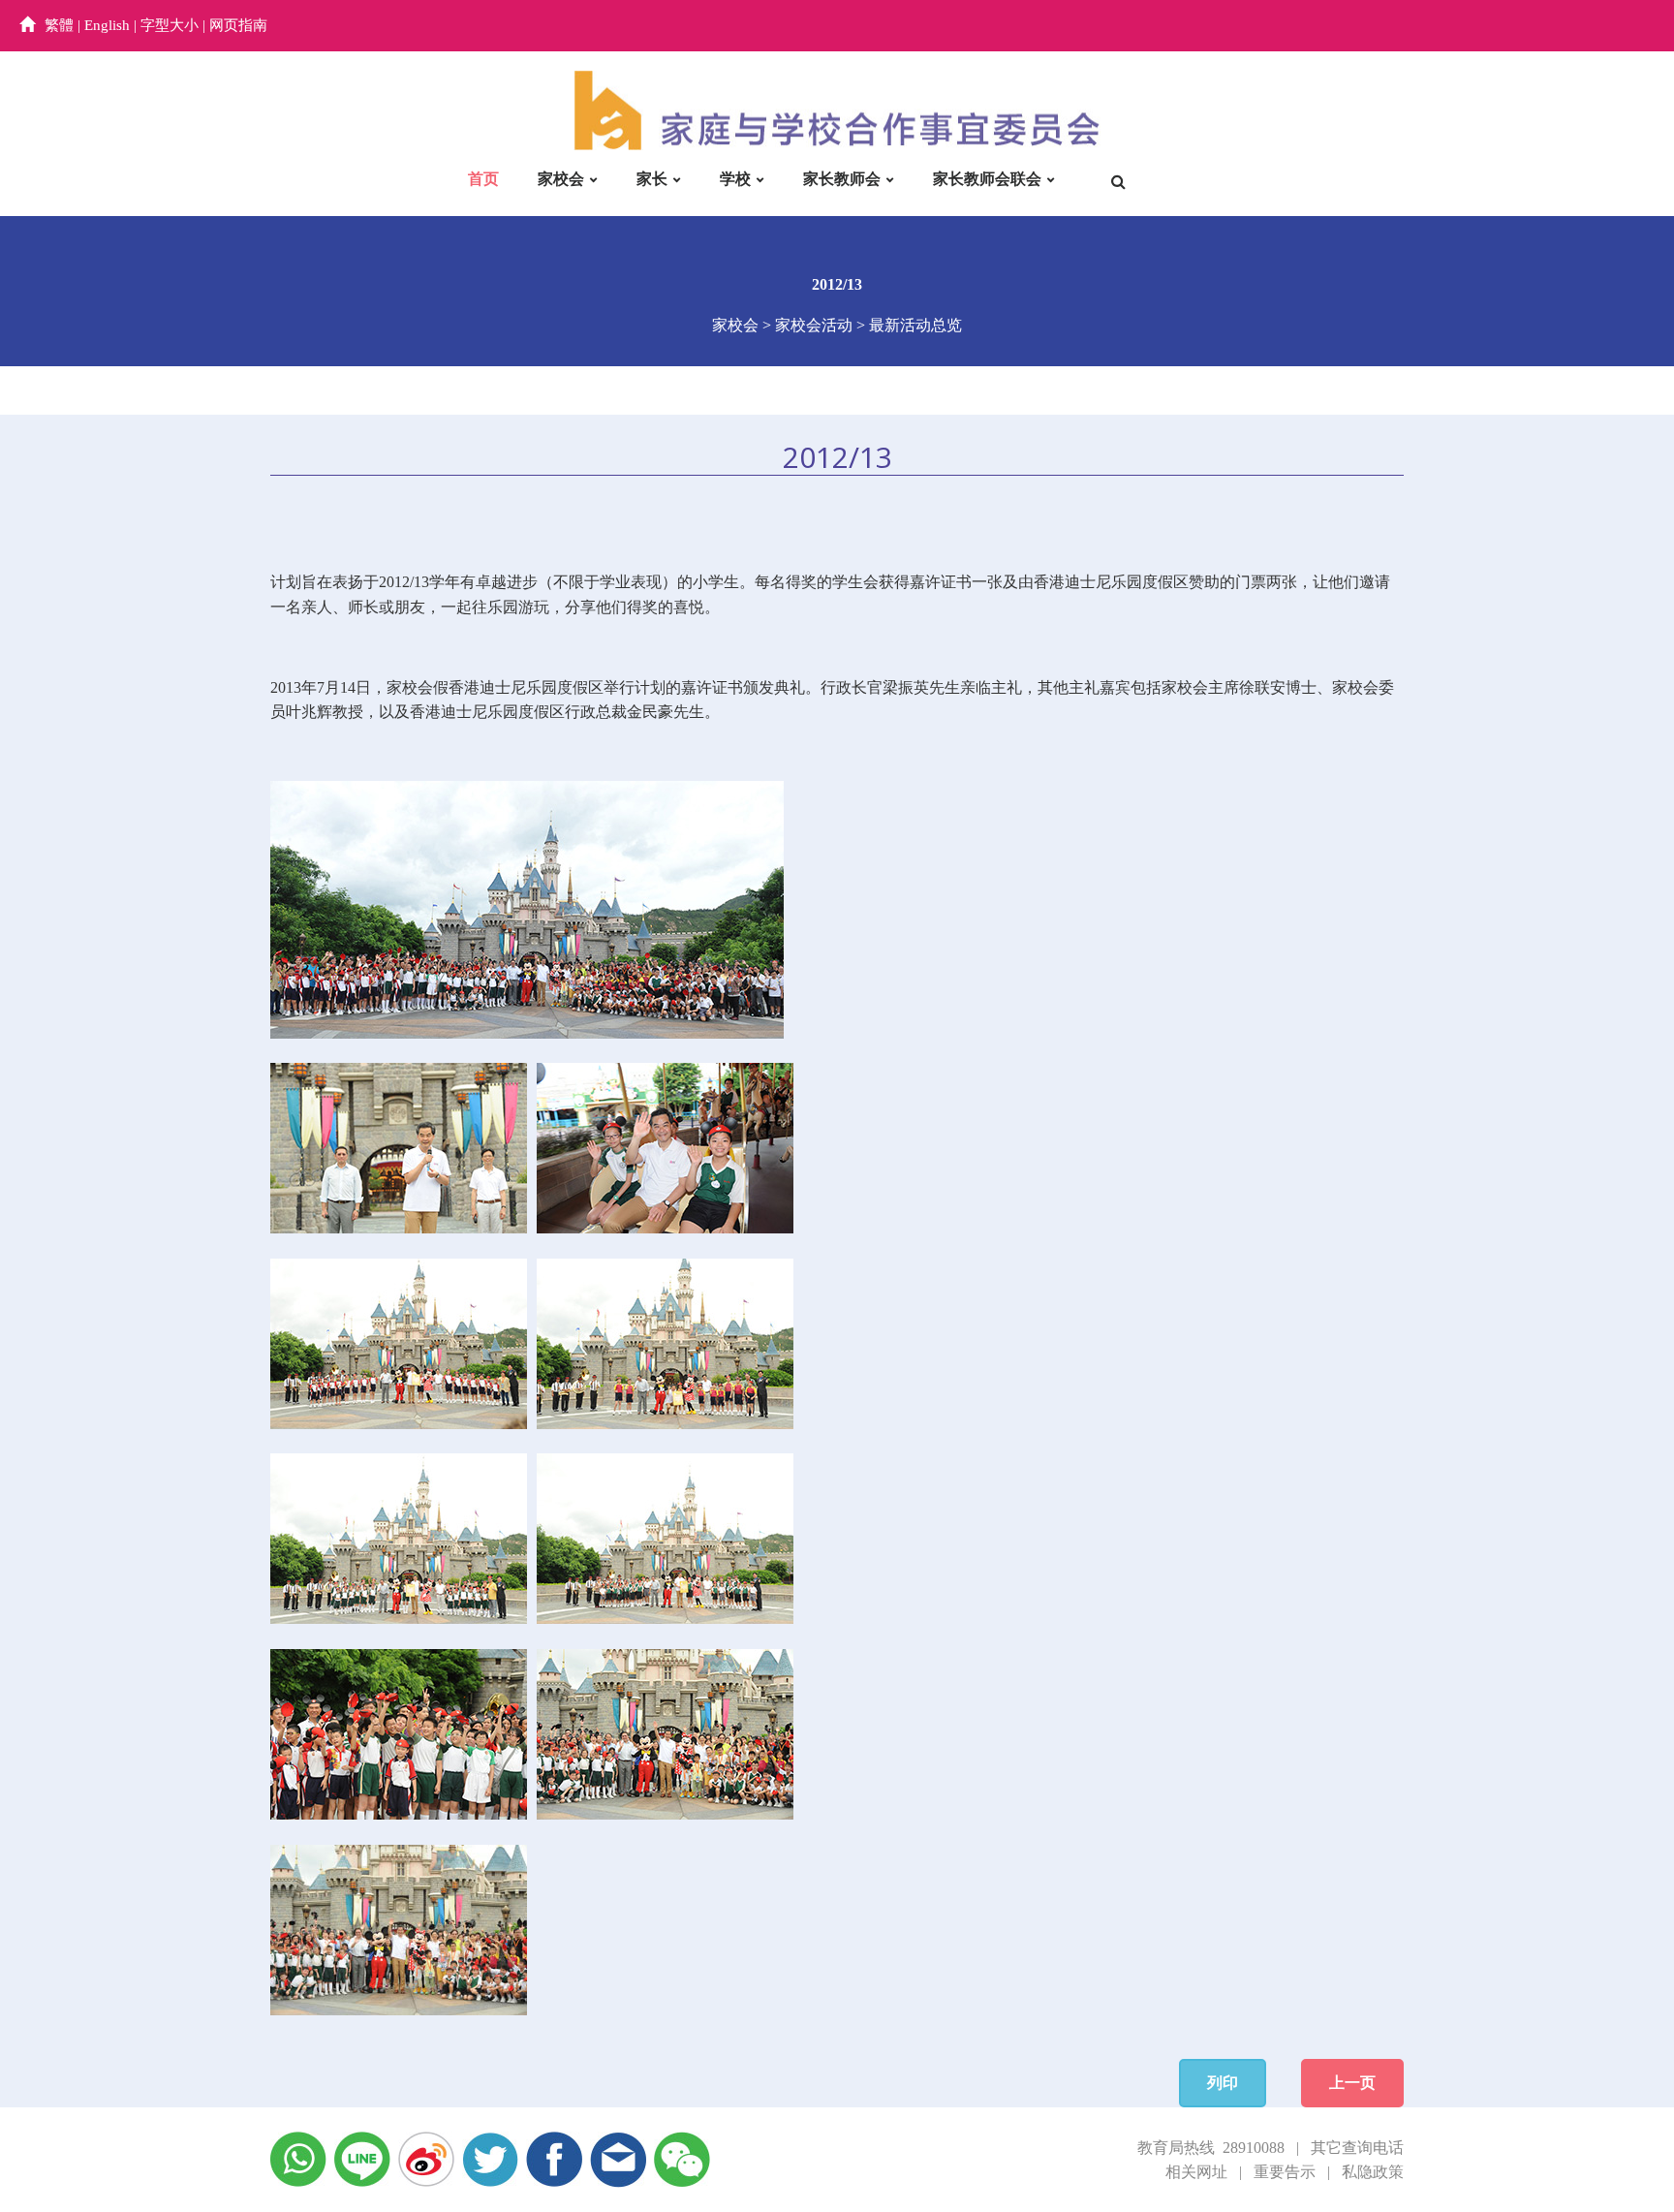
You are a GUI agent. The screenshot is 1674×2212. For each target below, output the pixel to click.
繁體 (59, 25)
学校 (735, 179)
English (107, 25)
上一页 (1352, 2083)
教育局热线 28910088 (1211, 2148)
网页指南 (238, 25)
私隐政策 (1373, 2172)
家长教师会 (842, 179)
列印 (1223, 2083)
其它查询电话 (1357, 2148)
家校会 (561, 179)
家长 (652, 179)
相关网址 (1196, 2172)
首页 (483, 179)
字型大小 (170, 25)
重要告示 (1285, 2172)
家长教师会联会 (987, 179)
